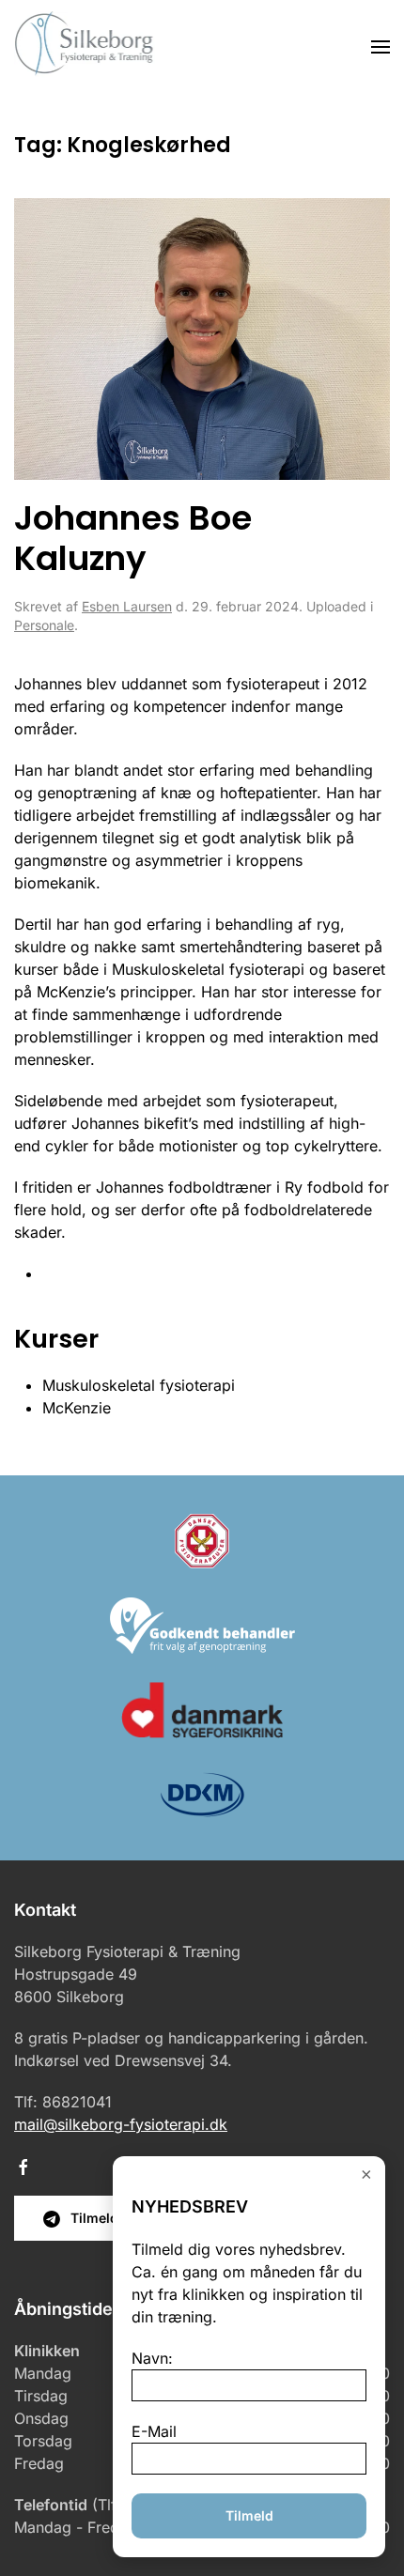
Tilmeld (249, 2515)
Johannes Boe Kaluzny (133, 538)
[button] (381, 47)
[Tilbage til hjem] (85, 47)
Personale (44, 625)
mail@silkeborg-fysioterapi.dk (121, 2124)
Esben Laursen (127, 606)
